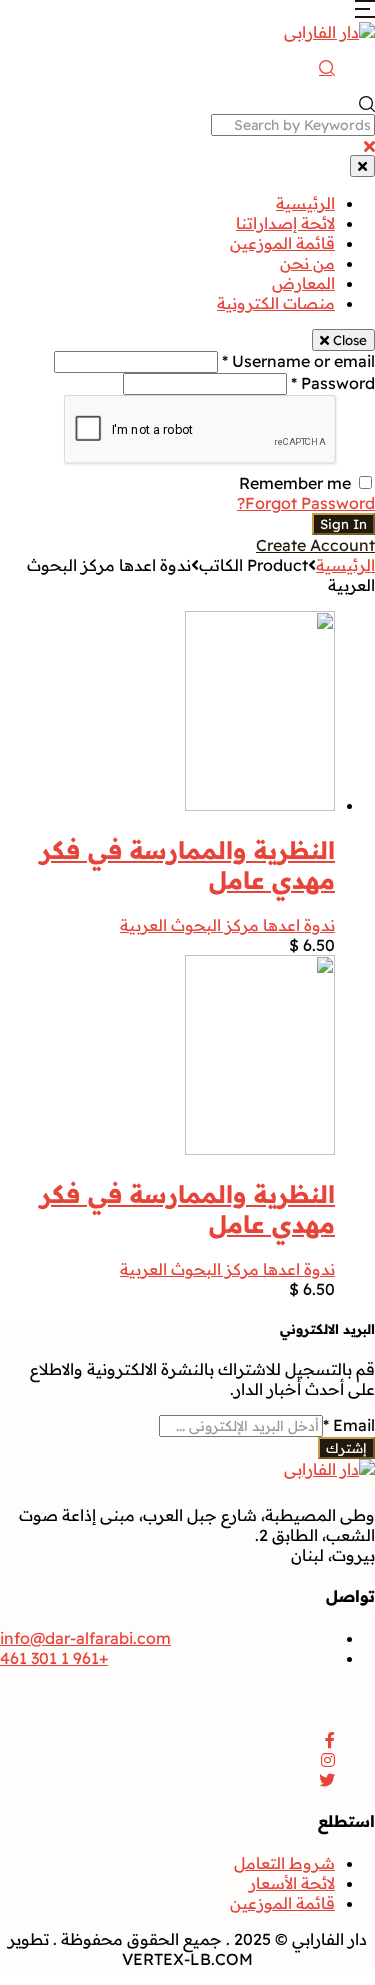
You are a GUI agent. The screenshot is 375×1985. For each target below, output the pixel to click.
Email (349, 1425)
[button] (365, 12)
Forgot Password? (306, 503)
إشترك (346, 1448)
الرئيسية (305, 203)
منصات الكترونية (276, 303)
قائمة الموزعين (282, 243)
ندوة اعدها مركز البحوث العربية (227, 925)
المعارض (303, 283)
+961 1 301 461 (54, 1658)
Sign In (343, 524)
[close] (369, 146)
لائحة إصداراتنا (285, 223)
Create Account (315, 545)
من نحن (307, 263)
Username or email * (298, 361)
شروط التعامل (284, 1863)
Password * (333, 383)
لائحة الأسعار (292, 1883)
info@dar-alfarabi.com (85, 1638)
